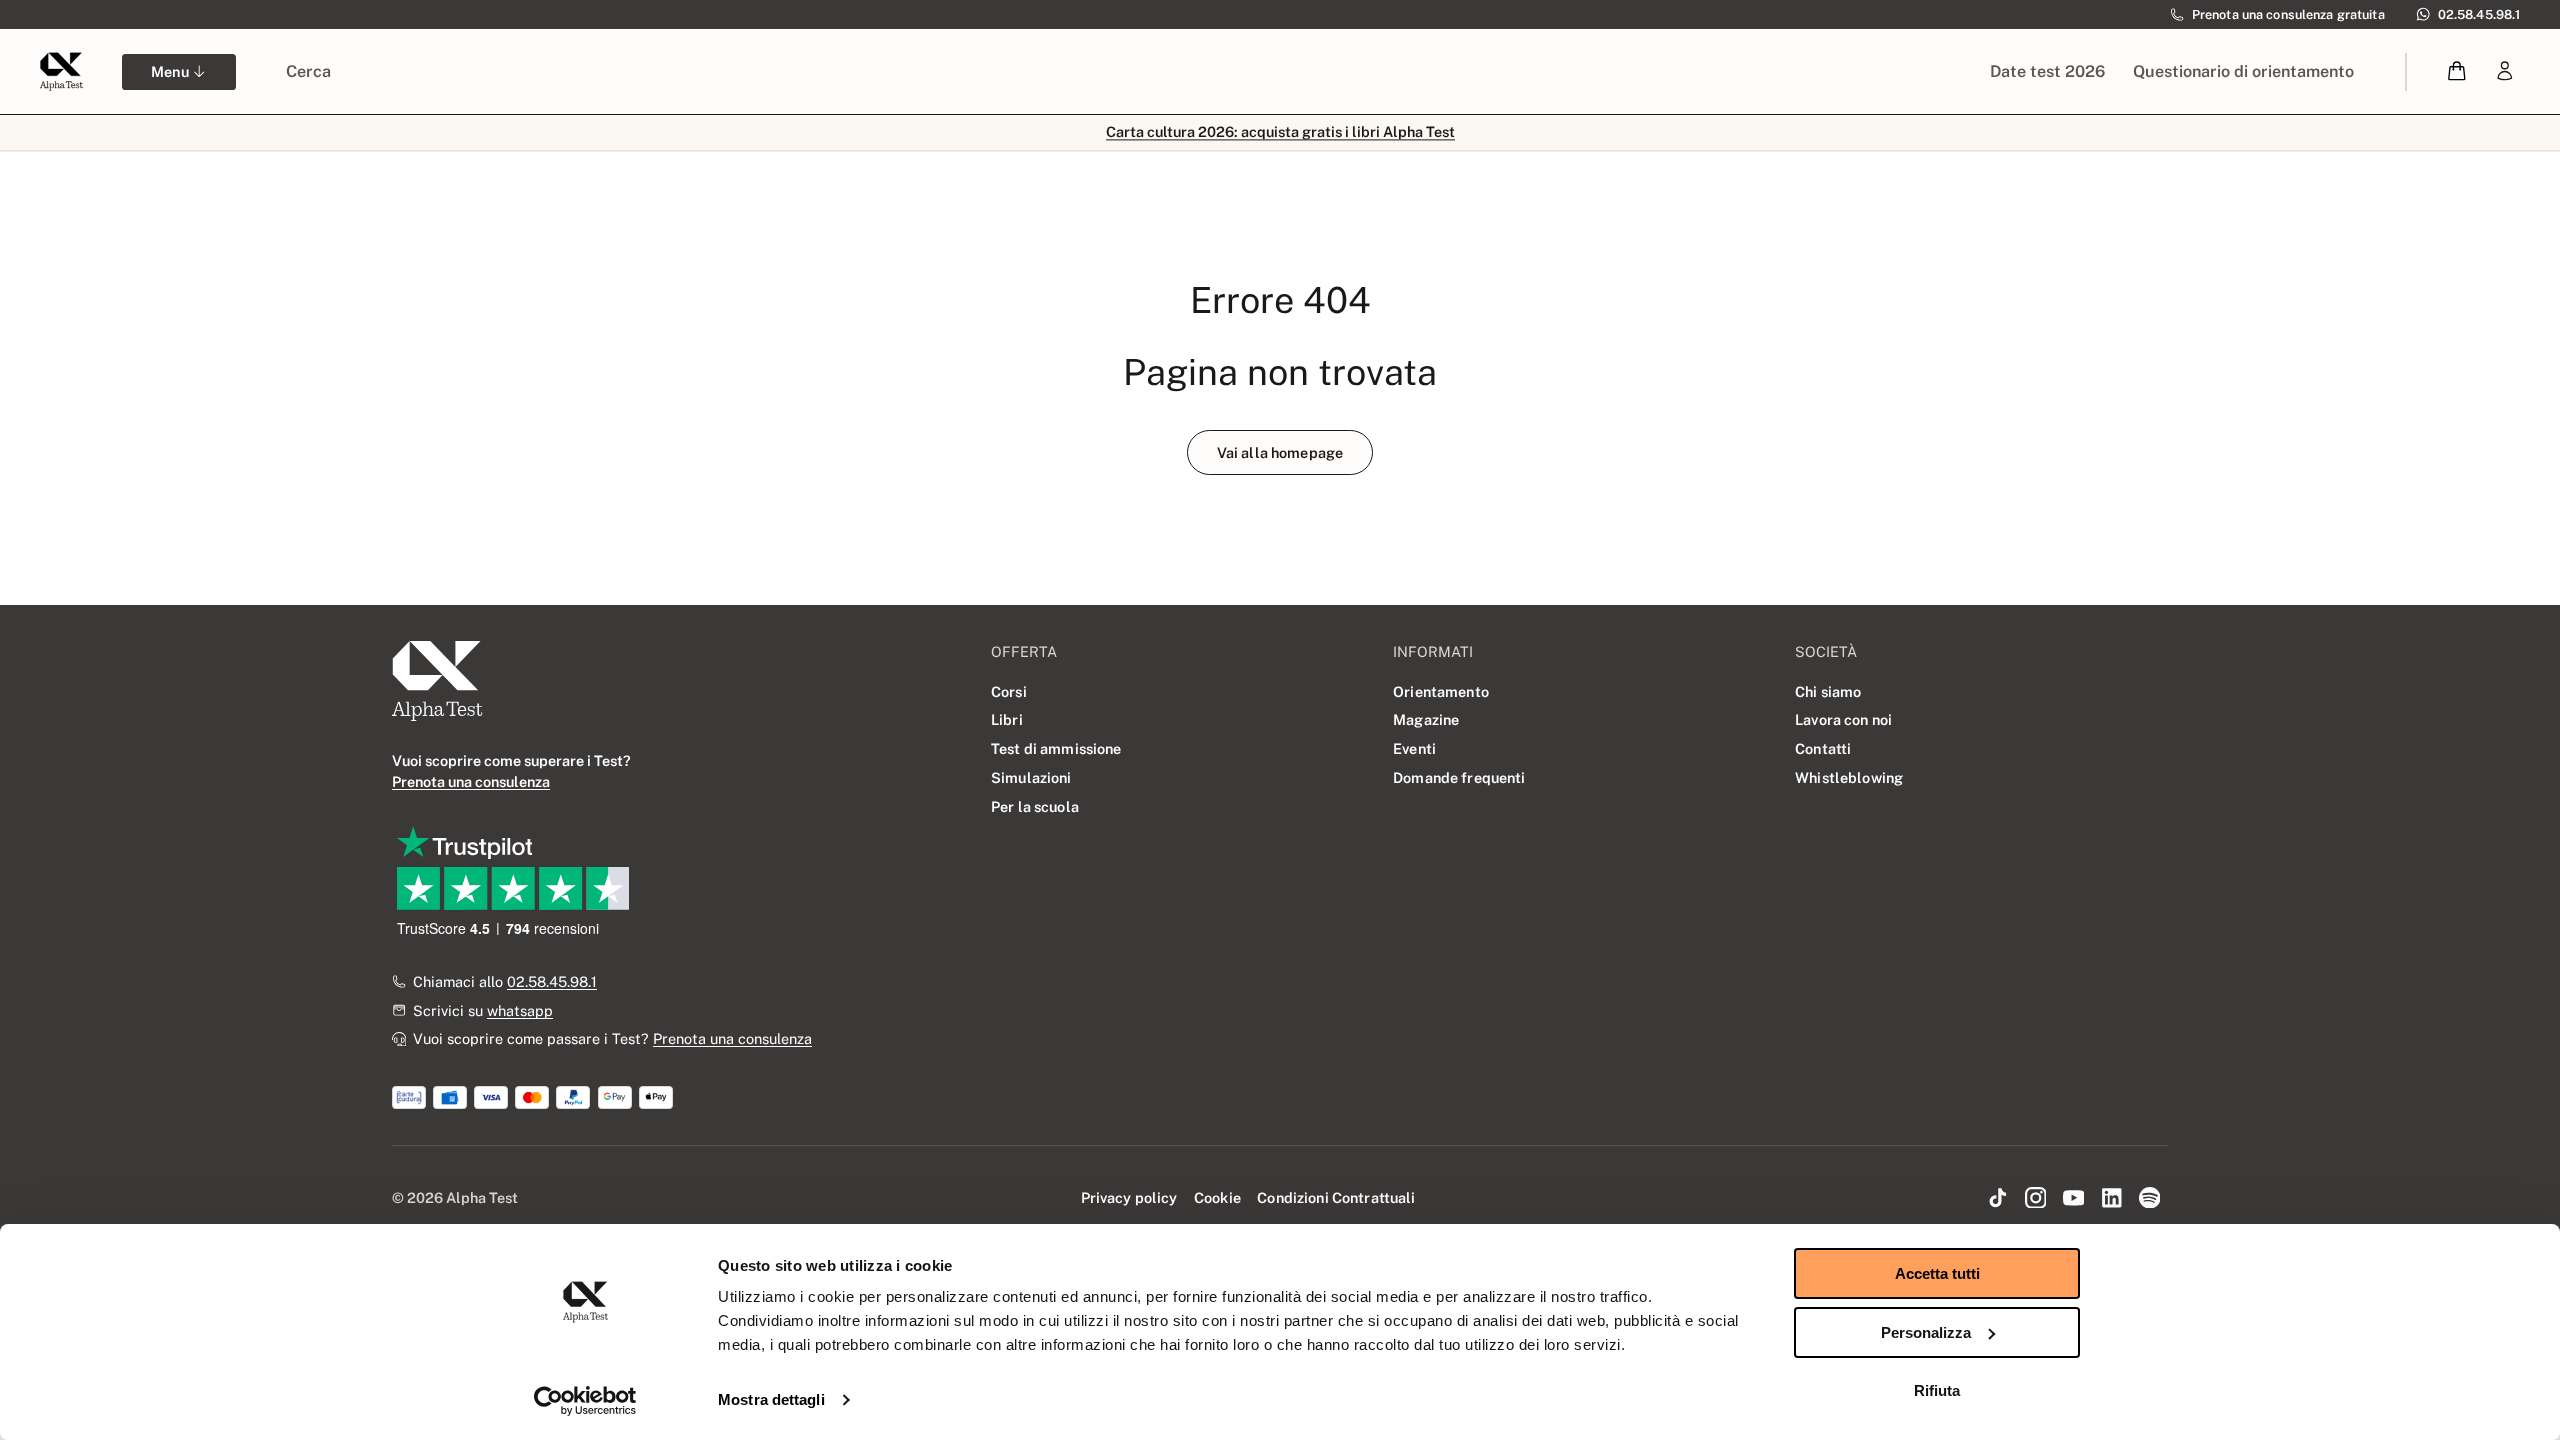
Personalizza (1926, 1332)
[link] (2505, 71)
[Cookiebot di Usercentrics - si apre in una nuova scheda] (585, 1401)
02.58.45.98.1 (552, 981)
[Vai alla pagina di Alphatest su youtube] (2074, 1198)
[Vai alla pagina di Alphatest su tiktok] (1998, 1198)
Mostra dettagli (771, 1399)
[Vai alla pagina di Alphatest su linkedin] (2111, 1198)
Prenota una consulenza (732, 1038)
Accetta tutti (1937, 1273)
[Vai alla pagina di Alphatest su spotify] (2149, 1198)
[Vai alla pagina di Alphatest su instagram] (2036, 1198)
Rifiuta (1937, 1390)
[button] (2457, 71)
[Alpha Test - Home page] (61, 71)
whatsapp (520, 1010)
